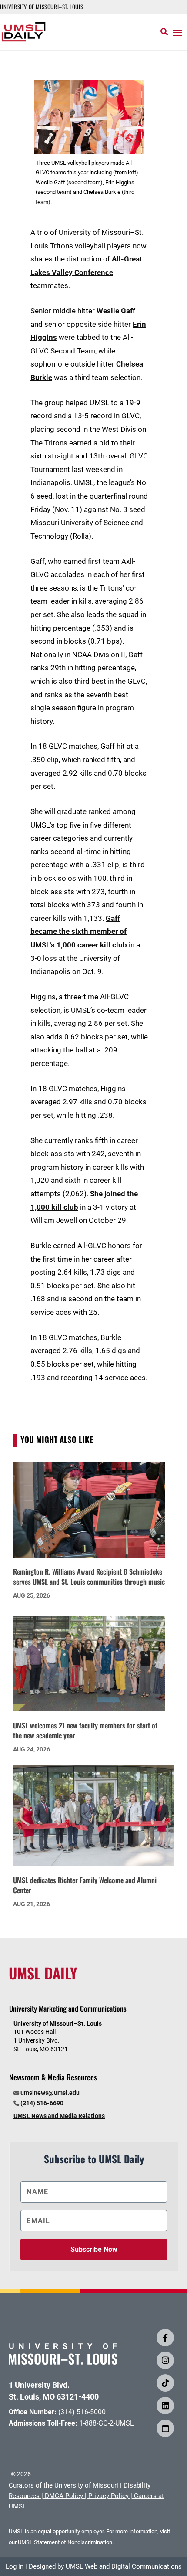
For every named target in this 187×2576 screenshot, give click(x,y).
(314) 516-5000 (82, 2412)
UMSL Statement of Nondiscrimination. (66, 2542)
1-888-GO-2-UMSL (107, 2423)
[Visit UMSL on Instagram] (165, 2360)
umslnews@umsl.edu (50, 2093)
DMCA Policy (64, 2496)
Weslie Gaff (116, 311)
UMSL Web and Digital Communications (124, 2566)
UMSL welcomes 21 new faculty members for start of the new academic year (85, 1730)
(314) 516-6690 (42, 2103)
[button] (177, 32)
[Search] (164, 32)
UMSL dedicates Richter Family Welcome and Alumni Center (85, 1885)
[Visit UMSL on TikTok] (165, 2383)
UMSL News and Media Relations (59, 2116)
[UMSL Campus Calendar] (165, 2428)
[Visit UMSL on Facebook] (165, 2338)
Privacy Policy (109, 2496)
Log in (15, 2566)
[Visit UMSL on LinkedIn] (165, 2406)
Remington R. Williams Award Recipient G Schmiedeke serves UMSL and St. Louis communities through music (89, 1576)
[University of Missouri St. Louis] (63, 2362)
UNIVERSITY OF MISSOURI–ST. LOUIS (42, 7)
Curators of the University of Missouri (63, 2485)
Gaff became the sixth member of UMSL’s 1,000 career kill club (79, 932)
